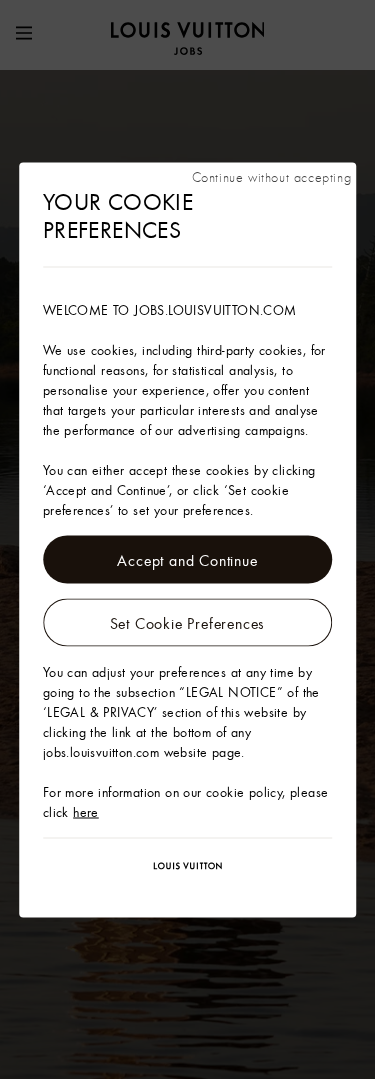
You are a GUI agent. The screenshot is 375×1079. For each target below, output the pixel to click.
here (86, 811)
